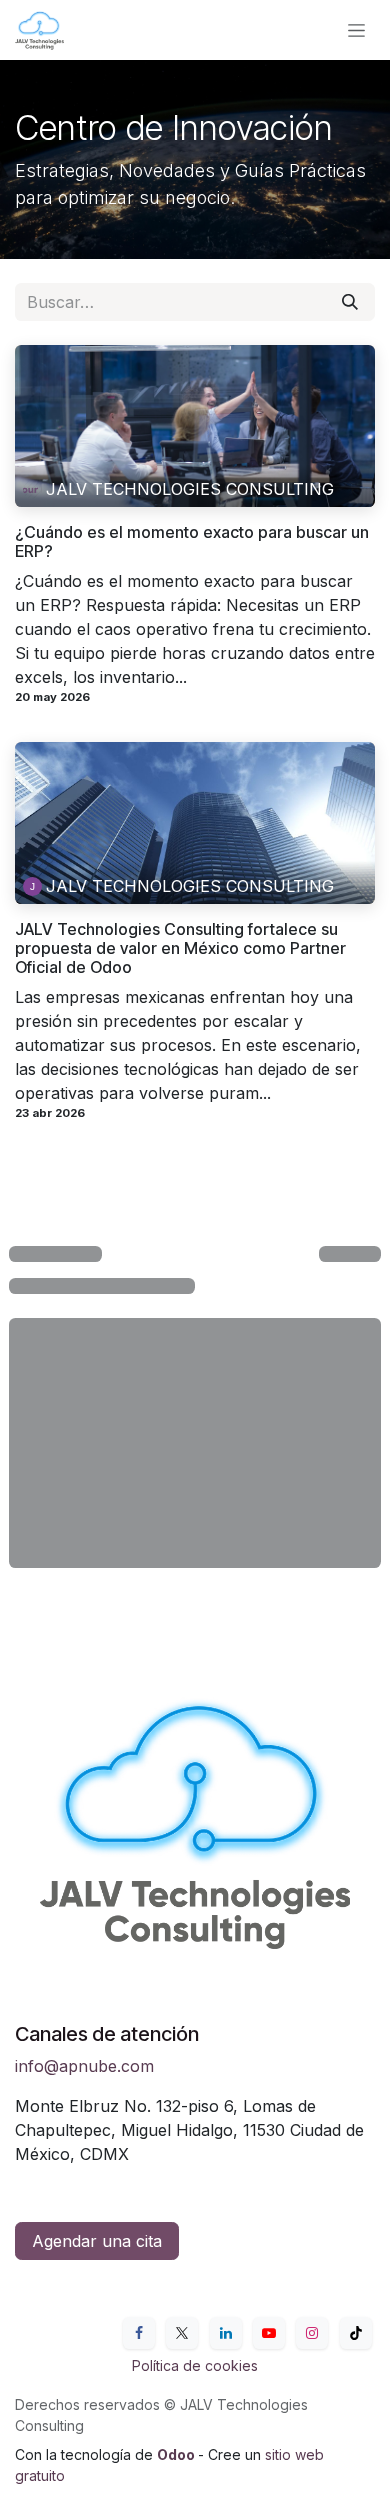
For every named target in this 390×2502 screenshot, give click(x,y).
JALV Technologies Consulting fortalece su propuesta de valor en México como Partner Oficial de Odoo (180, 948)
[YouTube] (269, 2333)
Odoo (177, 2454)
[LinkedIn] (226, 2333)
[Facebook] (139, 2333)
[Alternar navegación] (356, 30)
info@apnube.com (84, 2066)
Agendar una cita (97, 2241)
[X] (182, 2333)
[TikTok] (356, 2333)
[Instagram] (312, 2333)
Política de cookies (195, 2365)
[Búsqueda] (350, 302)
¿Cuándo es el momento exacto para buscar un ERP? (192, 542)
